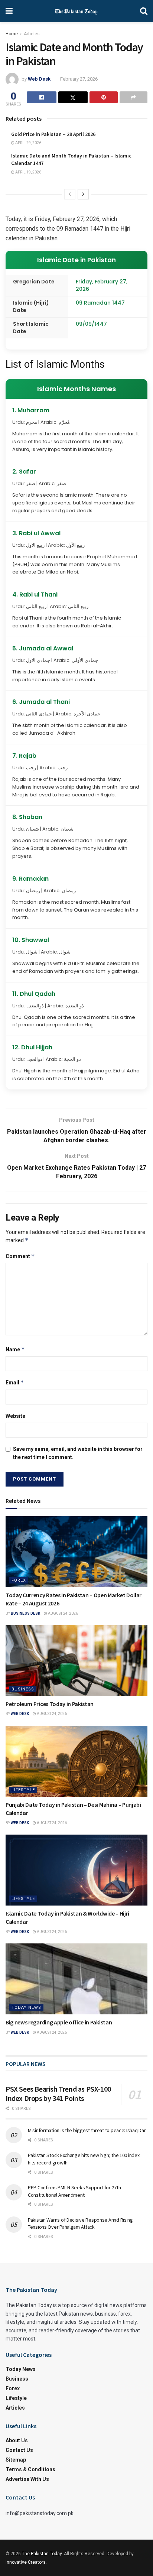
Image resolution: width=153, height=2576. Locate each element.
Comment (20, 1256)
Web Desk (39, 79)
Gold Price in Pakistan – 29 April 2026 (53, 134)
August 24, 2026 (63, 1613)
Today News (26, 2007)
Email (15, 1382)
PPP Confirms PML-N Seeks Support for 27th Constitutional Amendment (74, 2191)
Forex (19, 1580)
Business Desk (25, 1613)
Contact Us (19, 2450)
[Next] (83, 194)
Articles (32, 34)
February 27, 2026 (79, 79)
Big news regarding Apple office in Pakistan (59, 2022)
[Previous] (70, 194)
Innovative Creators (26, 2562)
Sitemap (16, 2460)
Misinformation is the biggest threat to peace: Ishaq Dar (87, 2130)
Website (15, 1416)
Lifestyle (23, 1790)
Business (23, 1689)
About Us (17, 2440)
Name (15, 1349)
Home (12, 34)
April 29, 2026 (28, 143)
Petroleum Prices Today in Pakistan (50, 1704)
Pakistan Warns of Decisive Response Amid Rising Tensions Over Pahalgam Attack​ (80, 2223)
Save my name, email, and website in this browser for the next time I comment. (78, 1453)
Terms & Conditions (30, 2469)
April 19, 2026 (28, 172)
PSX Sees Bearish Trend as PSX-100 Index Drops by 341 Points (58, 2093)
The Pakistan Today (42, 2554)
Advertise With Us (27, 2479)
